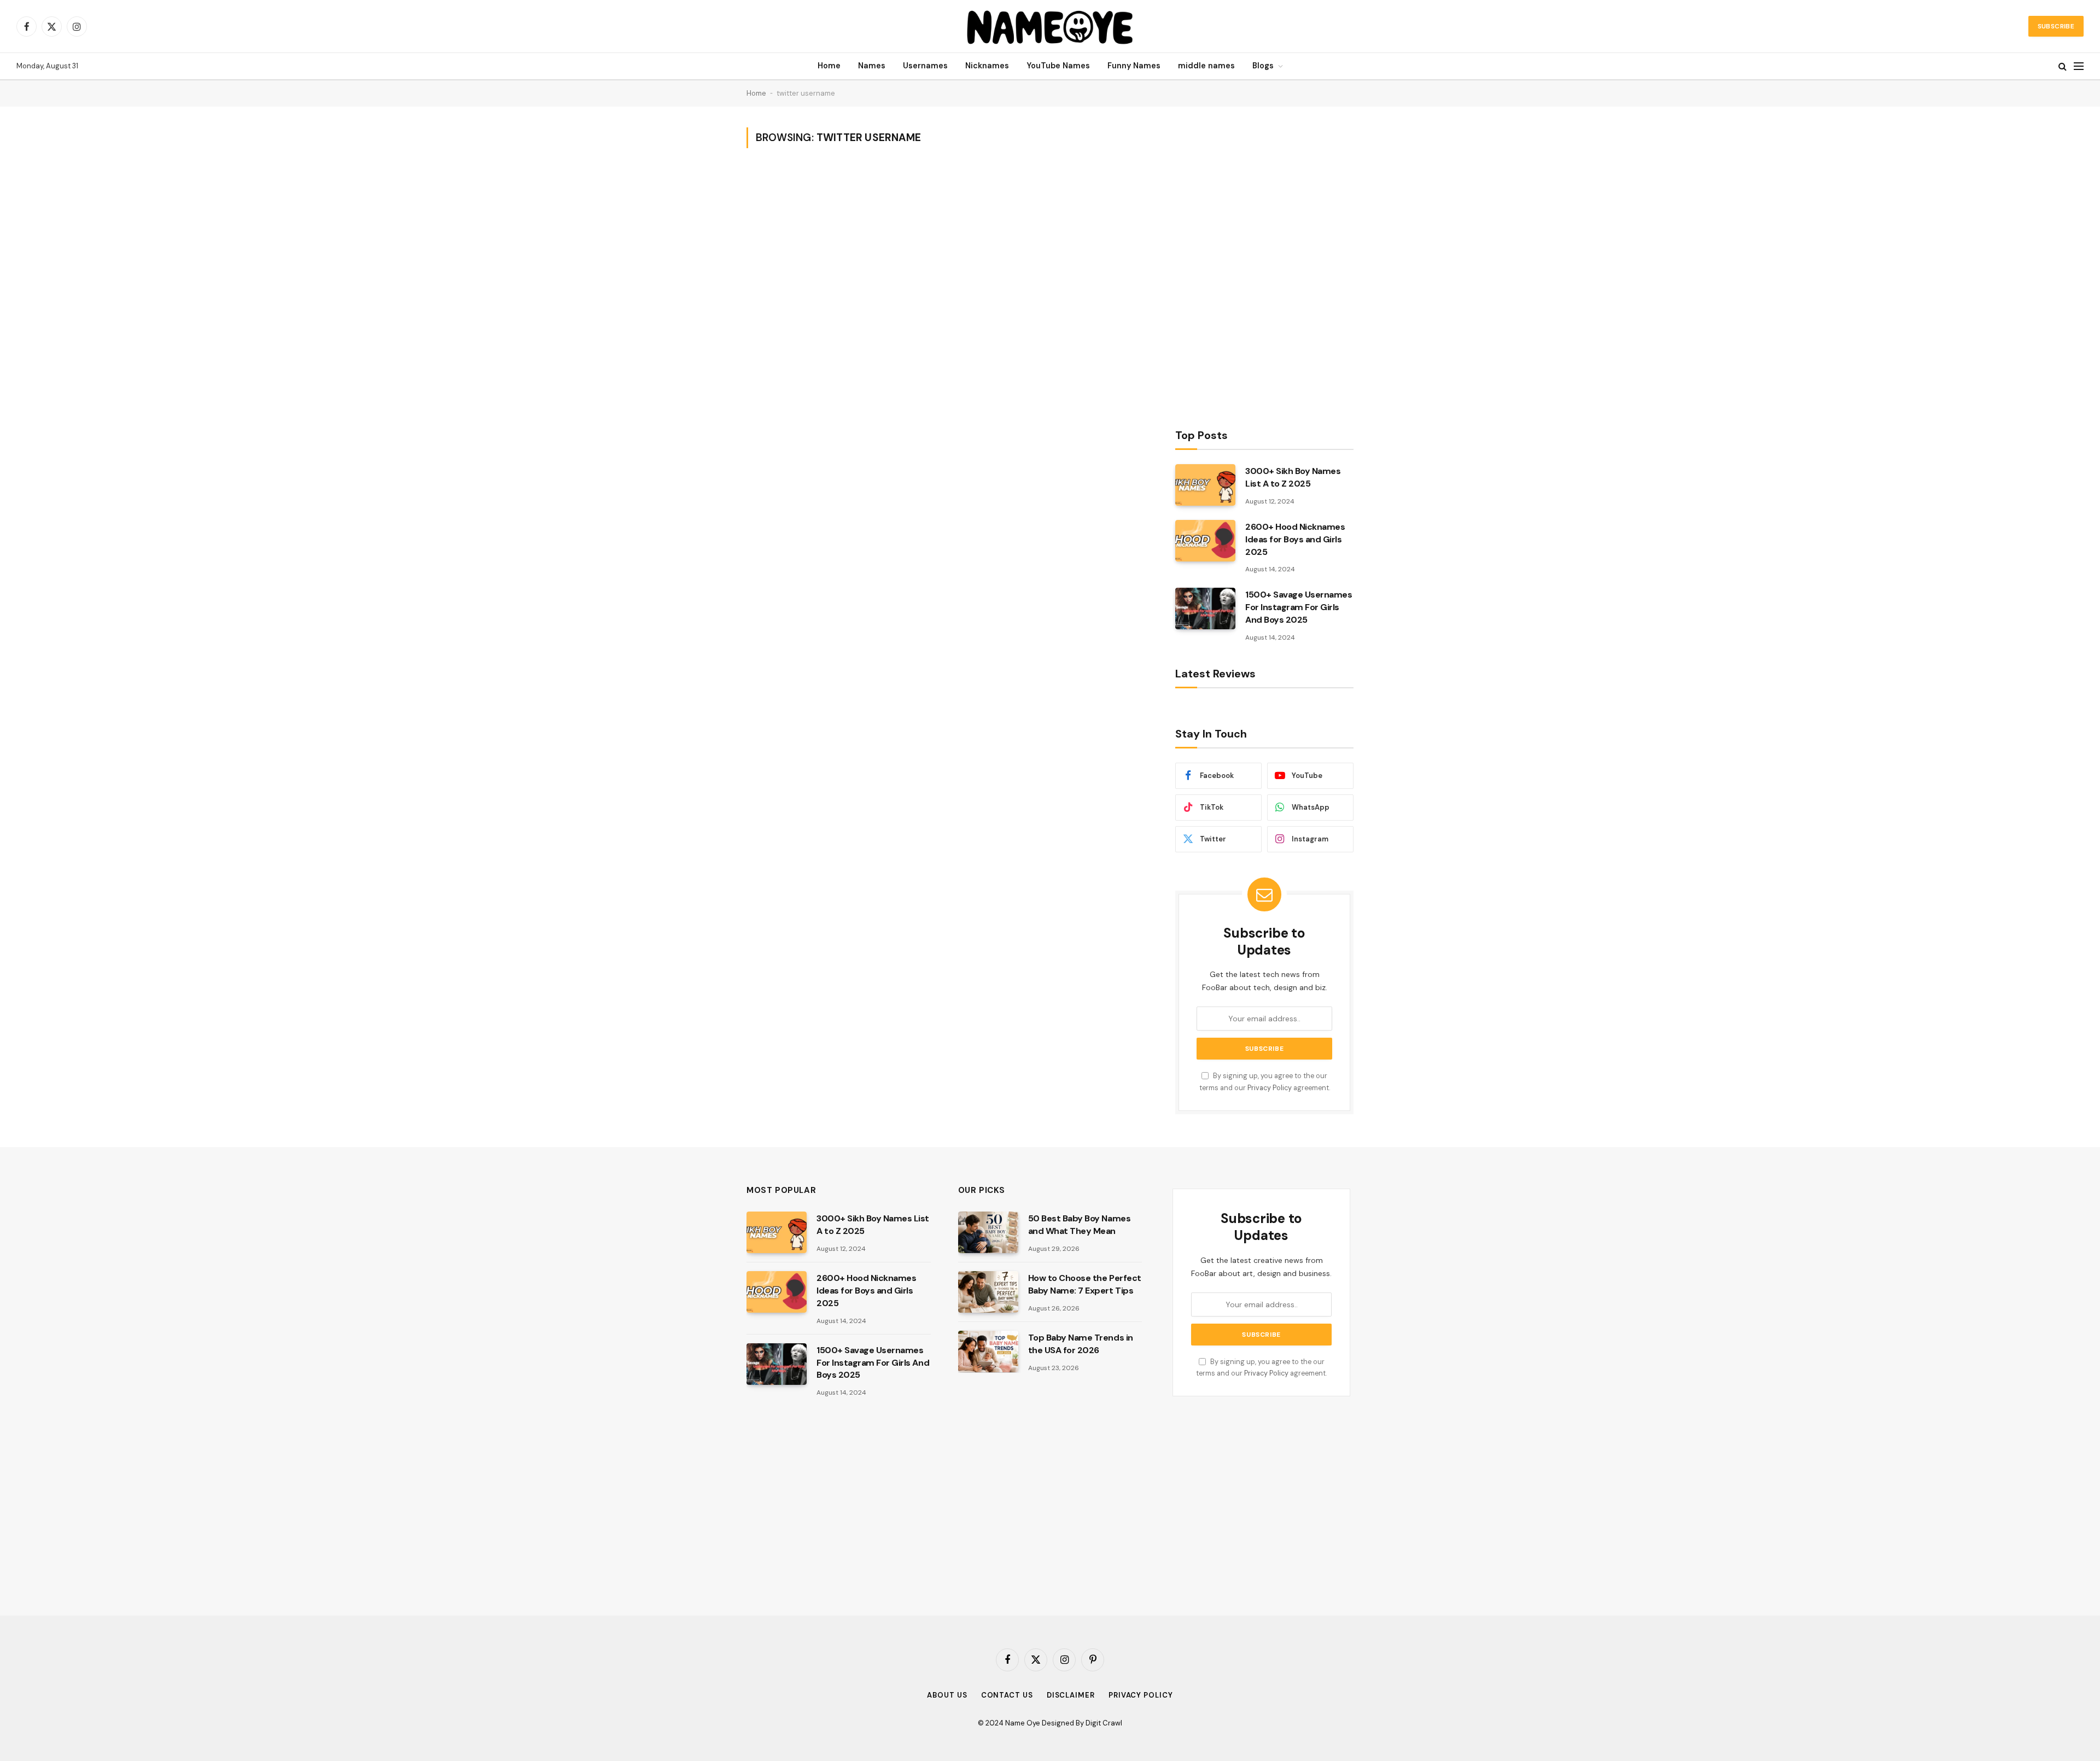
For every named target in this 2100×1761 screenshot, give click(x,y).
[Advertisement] (1257, 264)
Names (872, 66)
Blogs (1263, 66)
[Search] (2063, 66)
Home (829, 66)
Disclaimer (1071, 1695)
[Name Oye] (1050, 26)
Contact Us (1007, 1695)
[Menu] (2079, 66)
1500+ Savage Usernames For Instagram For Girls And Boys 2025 (1299, 607)
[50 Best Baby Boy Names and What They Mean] (988, 1232)
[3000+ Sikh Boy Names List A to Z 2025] (1205, 485)
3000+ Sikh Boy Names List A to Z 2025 (1293, 477)
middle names (1206, 66)
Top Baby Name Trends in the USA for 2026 (1081, 1344)
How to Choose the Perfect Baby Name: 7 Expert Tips (1085, 1284)
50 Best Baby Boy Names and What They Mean (1079, 1225)
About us (947, 1695)
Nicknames (987, 66)
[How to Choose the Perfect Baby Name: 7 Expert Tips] (988, 1292)
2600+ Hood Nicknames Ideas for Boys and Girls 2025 (1295, 539)
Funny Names (1134, 66)
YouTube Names (1058, 66)
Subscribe (2056, 26)
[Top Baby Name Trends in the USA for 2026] (988, 1352)
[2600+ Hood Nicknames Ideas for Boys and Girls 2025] (1205, 541)
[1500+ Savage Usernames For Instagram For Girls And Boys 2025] (1205, 609)
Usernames (925, 66)
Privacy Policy (1270, 1088)
